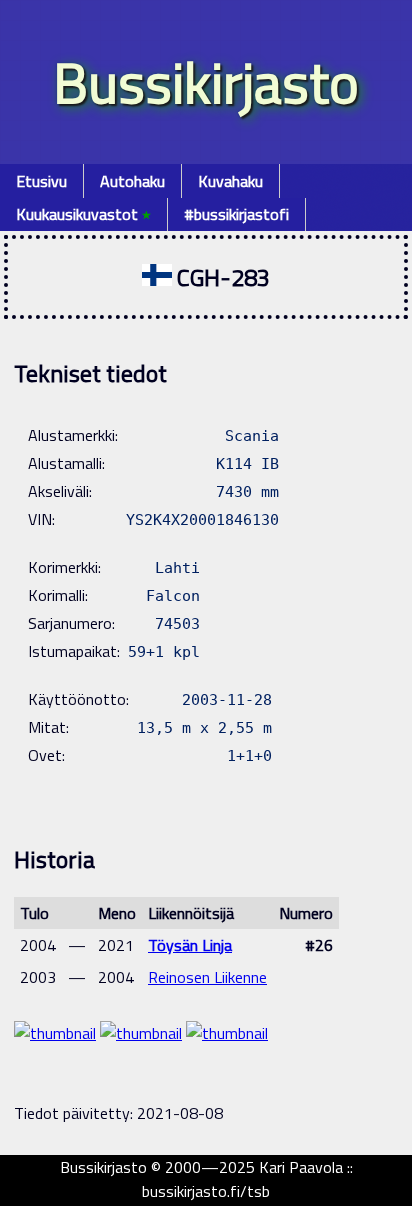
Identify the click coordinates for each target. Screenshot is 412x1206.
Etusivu (41, 181)
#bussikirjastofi (236, 214)
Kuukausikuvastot (83, 214)
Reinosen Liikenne (207, 977)
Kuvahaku (230, 181)
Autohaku (132, 181)
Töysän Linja (190, 945)
